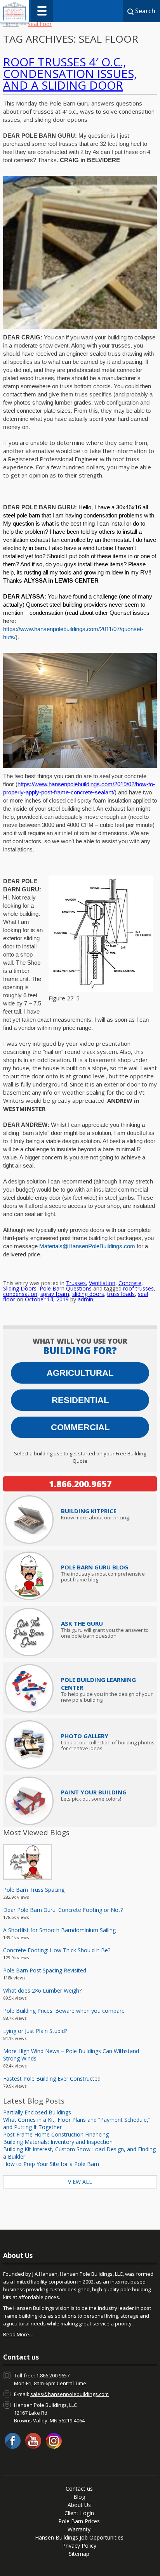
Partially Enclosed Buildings (37, 2112)
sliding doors (88, 1294)
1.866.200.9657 (80, 1484)
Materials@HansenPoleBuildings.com (87, 1246)
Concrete (130, 1283)
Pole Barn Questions (66, 1288)
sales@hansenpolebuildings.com (70, 2394)
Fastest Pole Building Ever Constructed (52, 2079)
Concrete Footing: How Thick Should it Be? (57, 1950)
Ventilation (102, 1283)
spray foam (55, 1294)
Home (11, 24)
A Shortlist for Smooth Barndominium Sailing (59, 1930)
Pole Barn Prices (79, 2521)
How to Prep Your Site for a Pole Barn (51, 2164)
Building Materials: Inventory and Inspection (58, 2142)
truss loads (121, 1294)
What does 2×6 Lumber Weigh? (42, 1990)
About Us (79, 2505)
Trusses (76, 1283)
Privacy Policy (79, 2546)
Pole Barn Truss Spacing (34, 1890)
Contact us (79, 2489)
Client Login (79, 2513)
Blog (79, 2497)
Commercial (80, 1427)
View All (80, 2182)
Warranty (79, 2529)
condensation (20, 1294)
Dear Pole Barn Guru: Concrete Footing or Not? (63, 1910)
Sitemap (79, 2554)
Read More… (18, 2334)
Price (89, 1511)
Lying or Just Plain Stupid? (35, 2031)
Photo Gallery (85, 1736)
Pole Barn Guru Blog (95, 1567)
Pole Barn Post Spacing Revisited (45, 1970)
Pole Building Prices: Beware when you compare (64, 2011)
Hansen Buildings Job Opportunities (79, 2537)
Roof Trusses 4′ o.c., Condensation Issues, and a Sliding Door (70, 74)
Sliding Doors (20, 1288)
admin (85, 1299)
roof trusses (138, 1288)
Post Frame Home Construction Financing (56, 2134)
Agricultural (80, 1373)
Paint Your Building (94, 1792)
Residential (80, 1400)
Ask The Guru (82, 1623)
